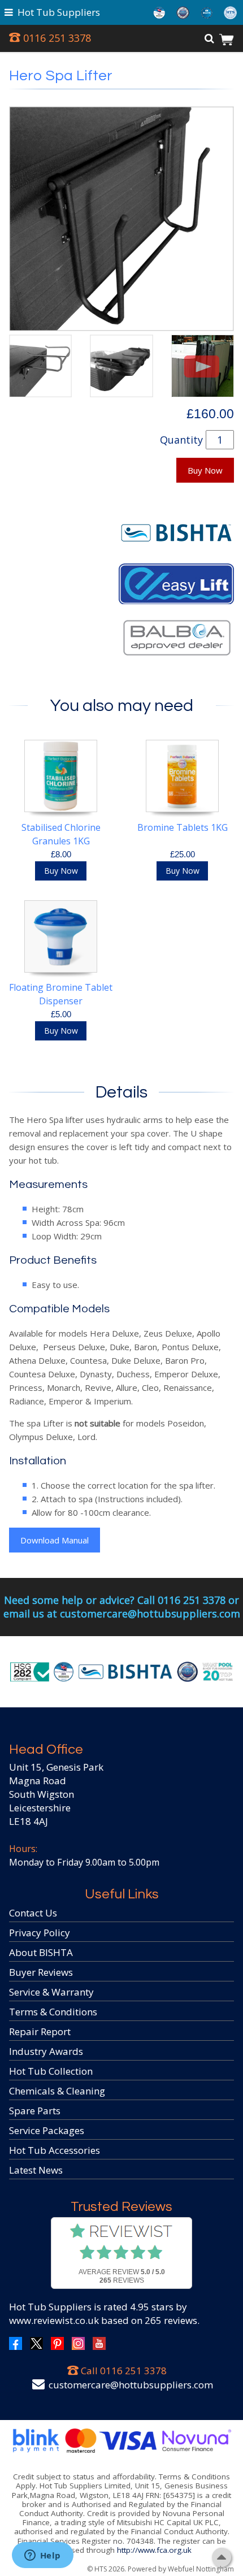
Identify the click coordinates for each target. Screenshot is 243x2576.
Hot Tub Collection (51, 2071)
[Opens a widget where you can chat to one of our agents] (42, 2556)
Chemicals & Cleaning (57, 2091)
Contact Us (33, 1913)
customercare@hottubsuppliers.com (131, 2385)
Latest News (36, 2170)
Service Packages (47, 2130)
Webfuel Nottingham (201, 2569)
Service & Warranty (51, 1992)
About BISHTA (41, 1952)
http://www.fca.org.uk (154, 2550)
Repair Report (40, 2031)
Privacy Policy (40, 1933)
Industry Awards (46, 2051)
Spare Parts (35, 2111)
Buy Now (205, 470)
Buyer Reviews (41, 1972)
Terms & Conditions (53, 2012)
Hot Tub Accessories (55, 2150)
